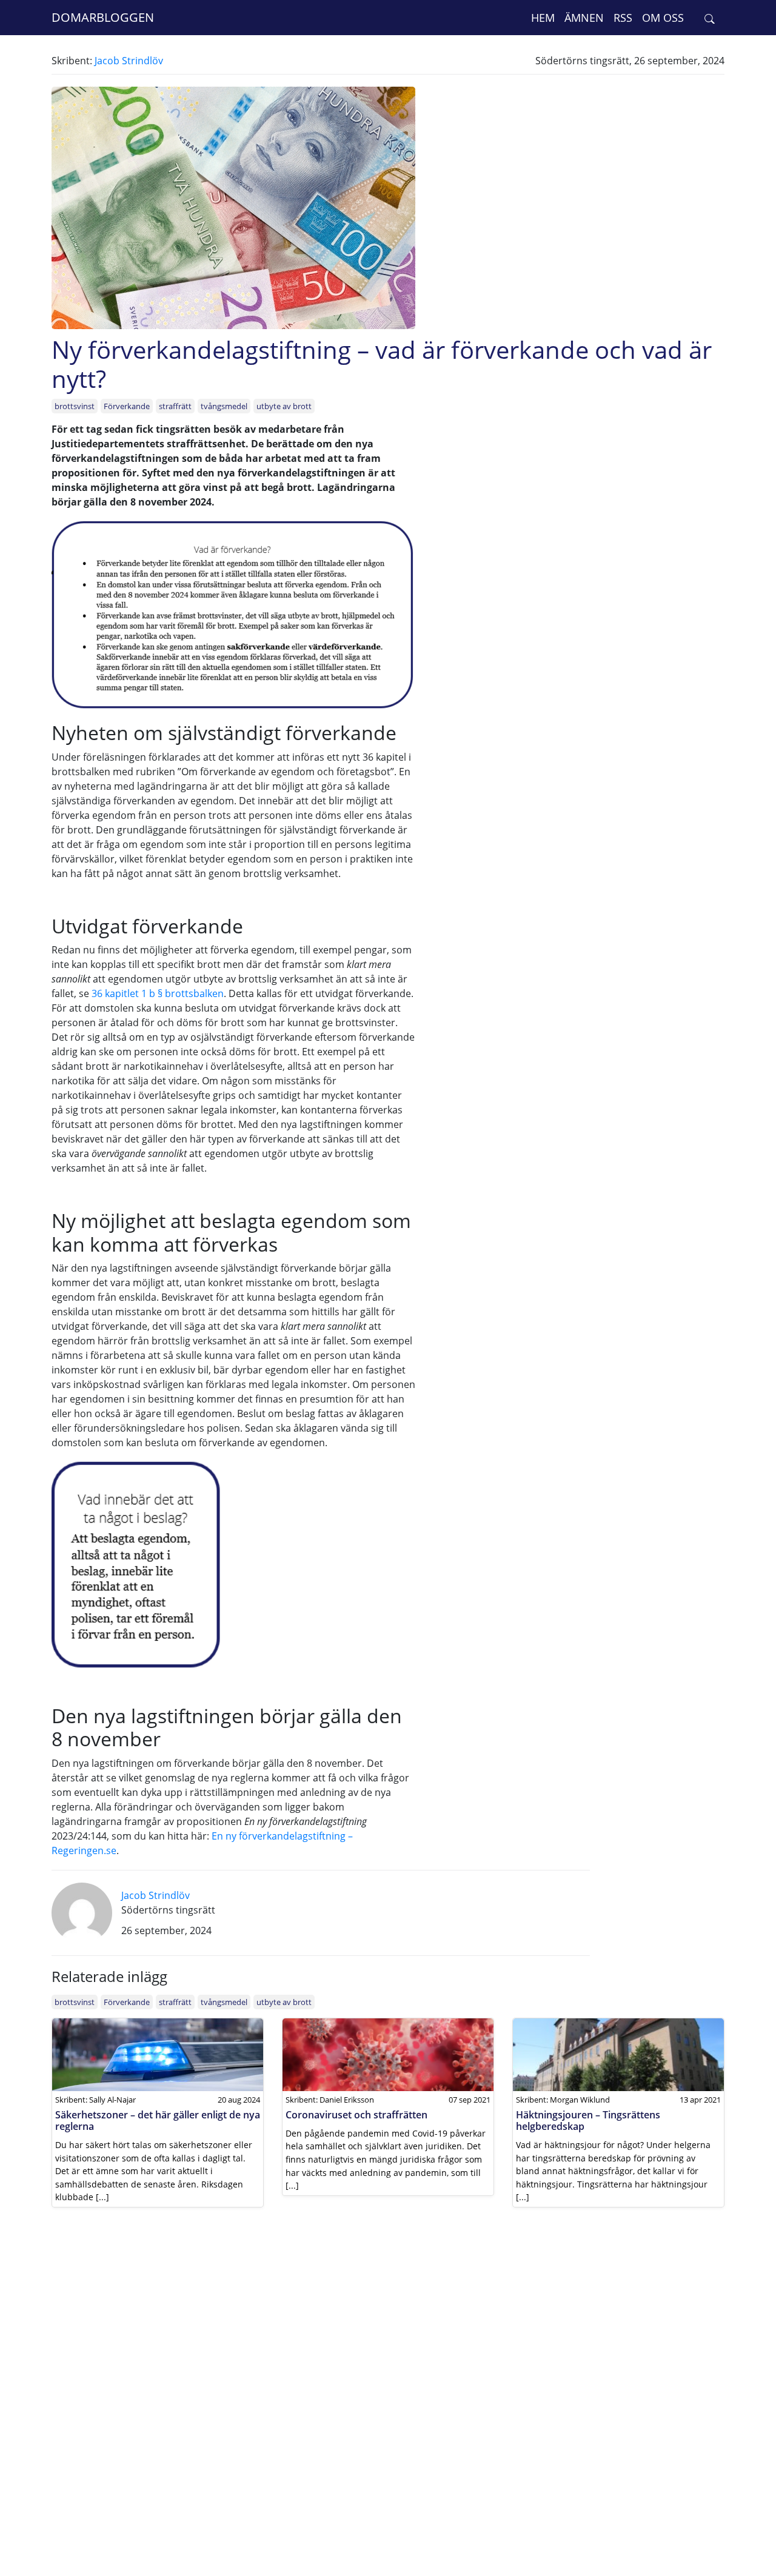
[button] (710, 18)
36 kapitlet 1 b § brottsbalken (158, 993)
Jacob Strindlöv (129, 61)
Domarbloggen (103, 17)
